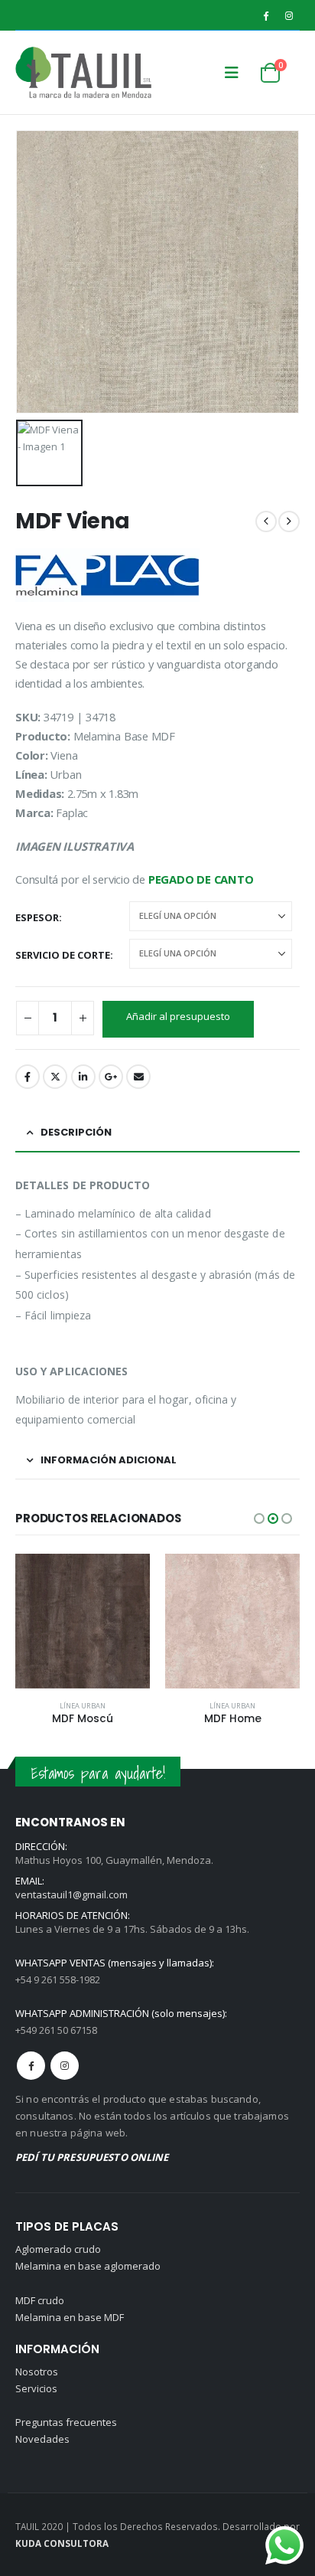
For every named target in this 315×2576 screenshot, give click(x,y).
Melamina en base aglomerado (88, 2266)
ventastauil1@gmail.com (71, 1894)
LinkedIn (83, 1077)
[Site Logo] (46, 72)
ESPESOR (37, 917)
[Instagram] (289, 15)
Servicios (36, 2388)
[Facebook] (265, 15)
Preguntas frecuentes (66, 2422)
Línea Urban (83, 1706)
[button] (232, 73)
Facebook (28, 1077)
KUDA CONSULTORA (62, 2543)
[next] (289, 521)
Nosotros (37, 2372)
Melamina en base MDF (70, 2317)
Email (138, 1077)
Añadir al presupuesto (178, 1016)
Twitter (55, 1077)
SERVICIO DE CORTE (63, 955)
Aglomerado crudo (58, 2249)
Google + (111, 1077)
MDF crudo (40, 2300)
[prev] (266, 521)
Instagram (65, 2066)
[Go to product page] (83, 1621)
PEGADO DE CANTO (201, 879)
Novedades (42, 2439)
